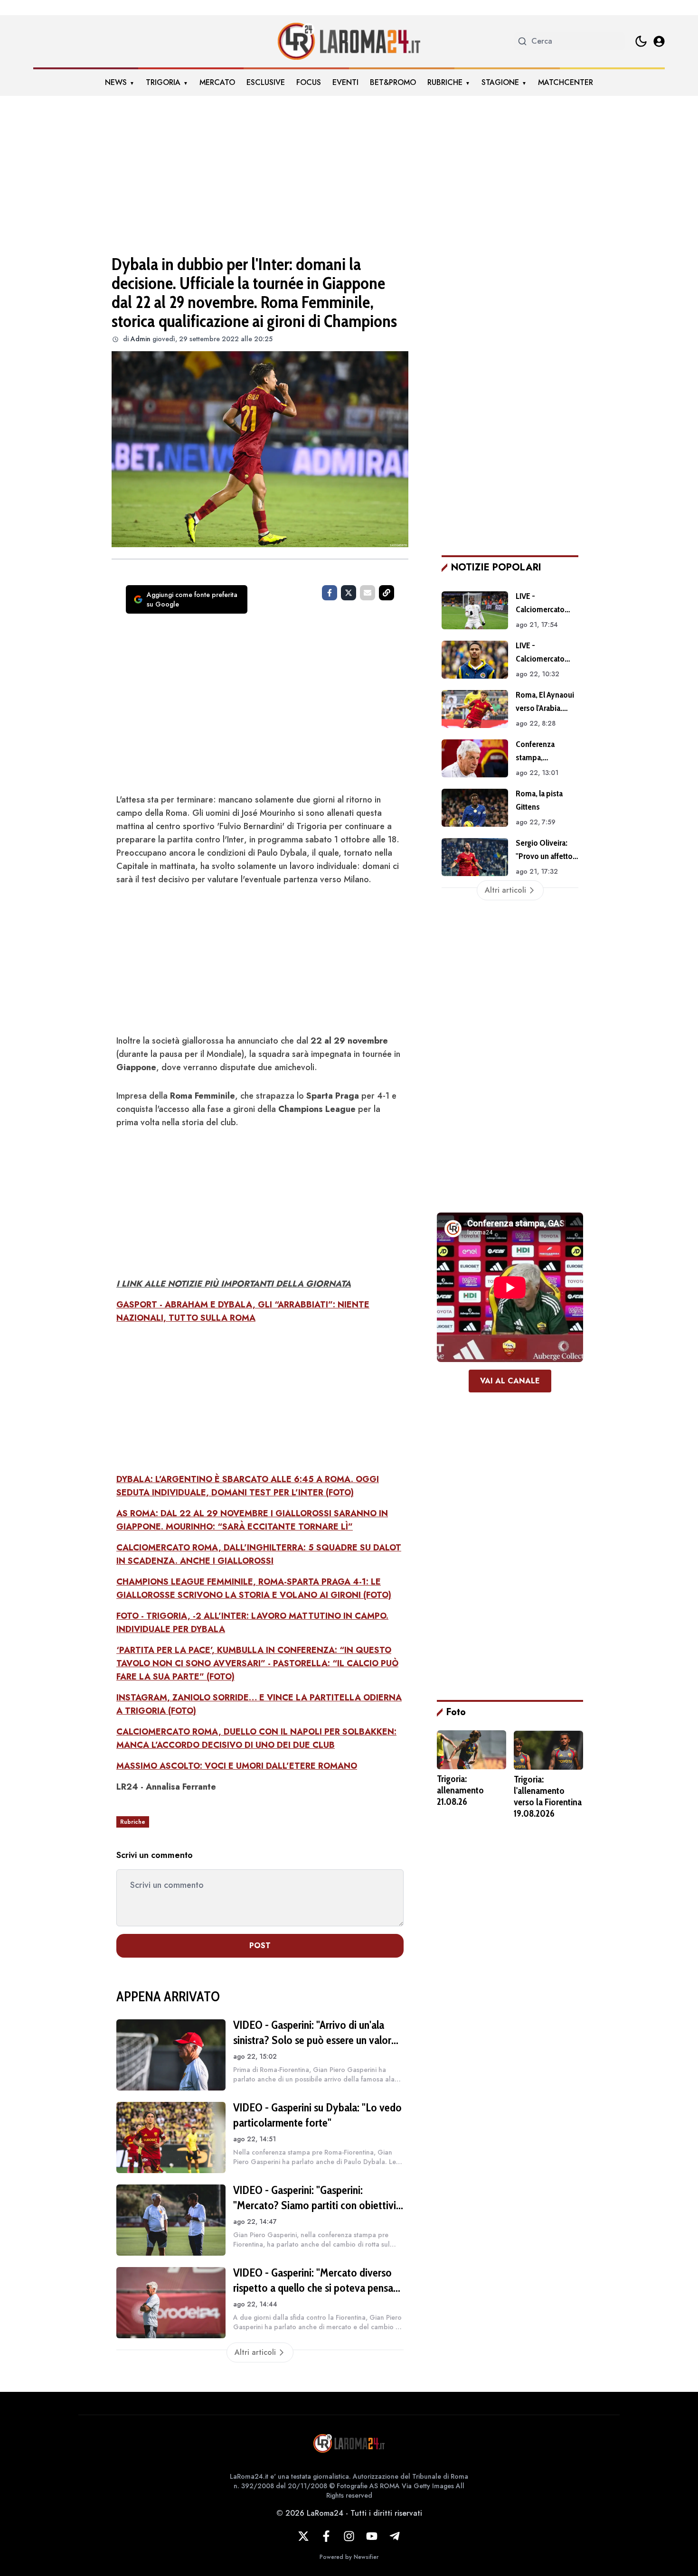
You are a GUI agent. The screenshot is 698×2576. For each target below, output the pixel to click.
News (116, 82)
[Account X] (303, 2536)
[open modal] (659, 41)
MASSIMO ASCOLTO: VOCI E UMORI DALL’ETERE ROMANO (237, 1766)
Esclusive (266, 82)
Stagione (500, 82)
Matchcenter (566, 82)
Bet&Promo (393, 82)
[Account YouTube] (372, 2536)
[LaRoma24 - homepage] (349, 41)
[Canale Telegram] (395, 2536)
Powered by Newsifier (349, 2557)
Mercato (217, 82)
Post (260, 1946)
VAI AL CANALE (510, 1381)
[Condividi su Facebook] (330, 593)
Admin (141, 339)
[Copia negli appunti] (387, 593)
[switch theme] (641, 41)
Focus (309, 82)
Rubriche (445, 82)
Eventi (345, 82)
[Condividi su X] (349, 593)
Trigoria (163, 82)
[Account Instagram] (349, 2536)
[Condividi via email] (368, 593)
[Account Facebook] (326, 2536)
